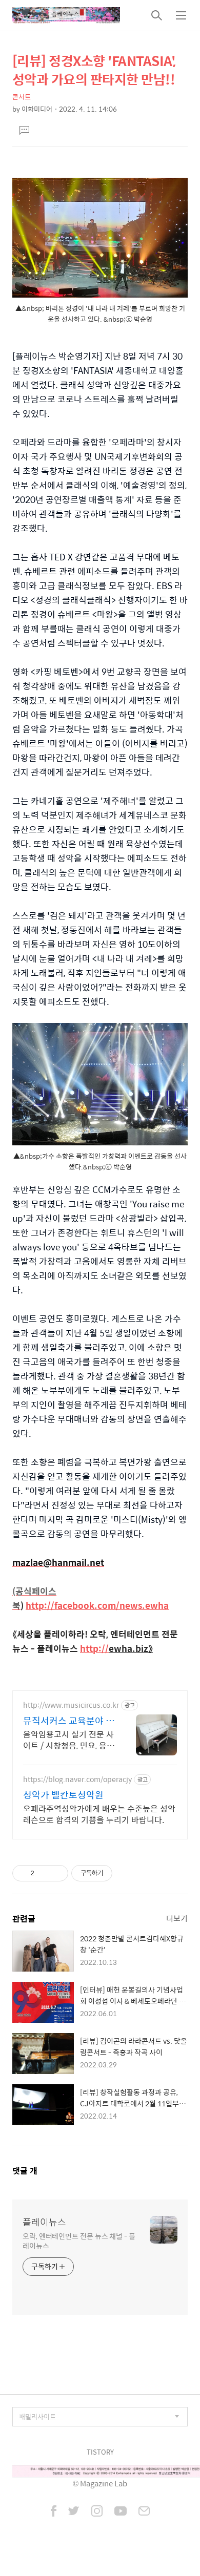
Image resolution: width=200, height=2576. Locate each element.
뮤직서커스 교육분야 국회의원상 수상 (69, 1721)
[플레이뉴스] (66, 15)
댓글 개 (25, 2171)
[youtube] (121, 2512)
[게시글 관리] (57, 1873)
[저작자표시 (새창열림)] (117, 1873)
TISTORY (100, 2452)
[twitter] (74, 2512)
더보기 (177, 1918)
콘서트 (22, 97)
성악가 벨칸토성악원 (63, 1795)
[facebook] (54, 2512)
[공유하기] (44, 1873)
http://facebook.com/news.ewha (97, 1605)
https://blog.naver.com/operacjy (77, 1779)
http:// (94, 1648)
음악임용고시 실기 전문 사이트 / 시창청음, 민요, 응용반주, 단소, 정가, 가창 (69, 1740)
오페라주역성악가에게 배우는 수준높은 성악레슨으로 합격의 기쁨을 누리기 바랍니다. (99, 1814)
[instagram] (97, 2512)
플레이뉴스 (44, 2222)
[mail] (144, 2512)
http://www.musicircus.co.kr (71, 1705)
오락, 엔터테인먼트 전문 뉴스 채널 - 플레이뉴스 (79, 2240)
